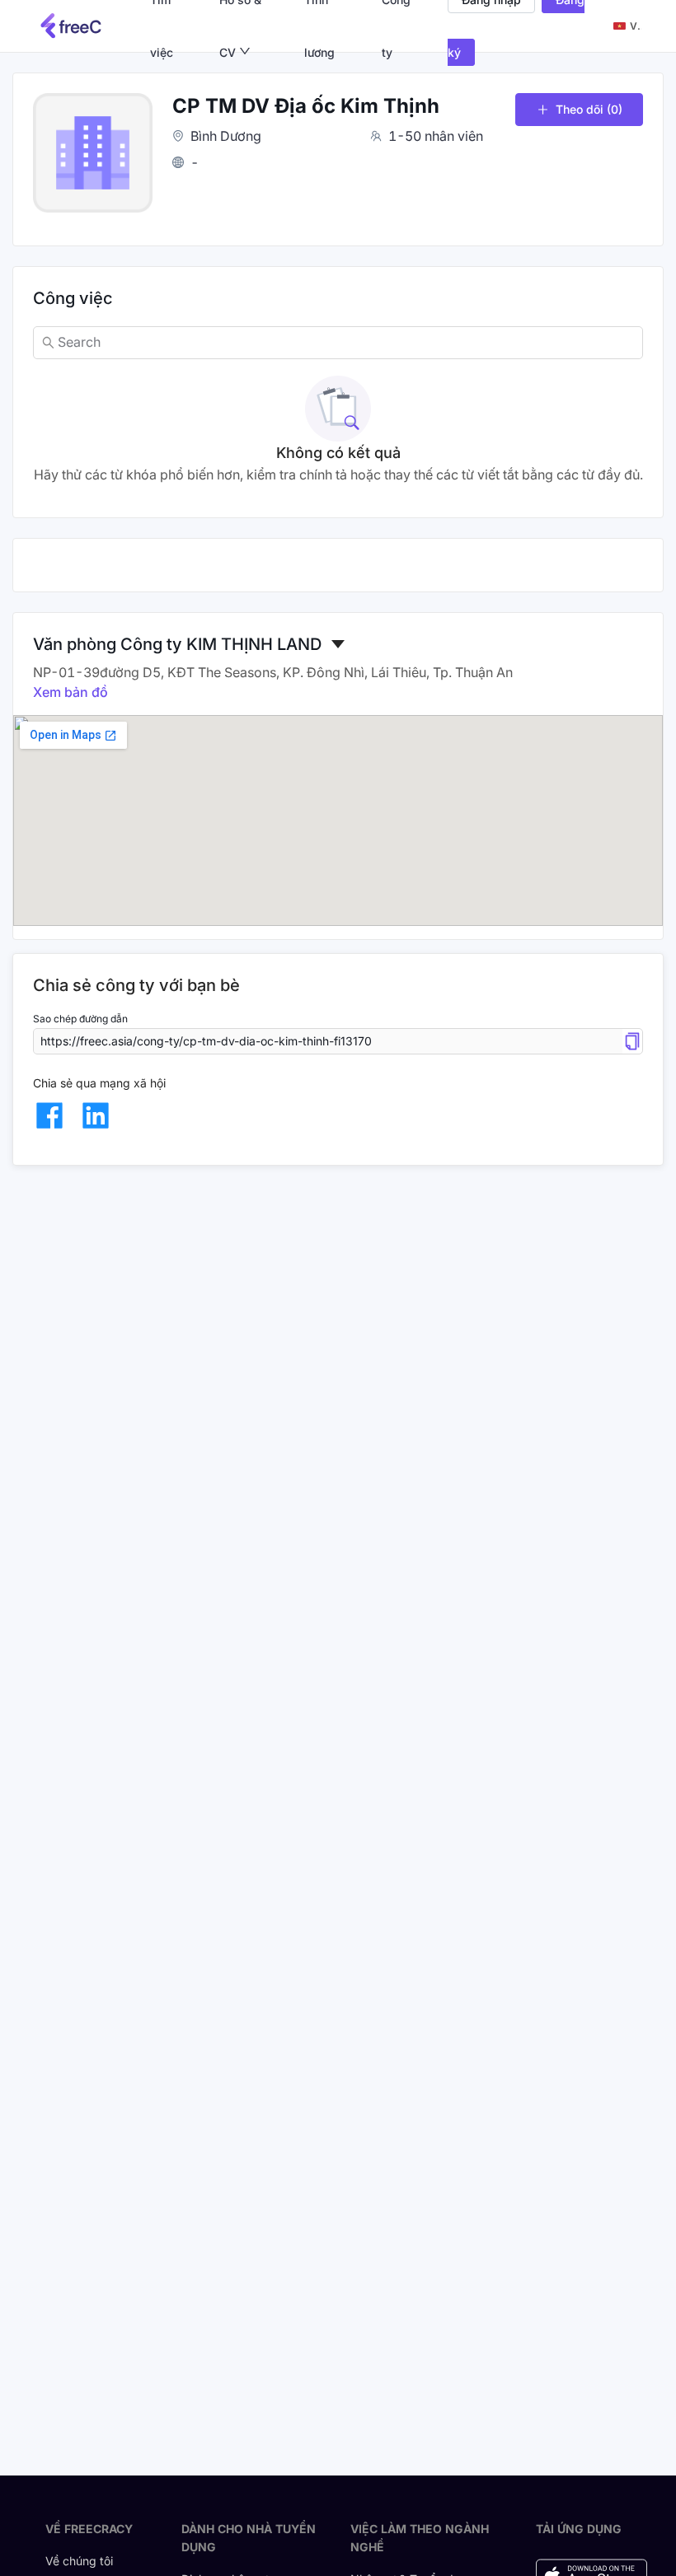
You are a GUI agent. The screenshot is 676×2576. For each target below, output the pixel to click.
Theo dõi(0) (589, 109)
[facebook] (49, 1115)
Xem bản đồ (70, 692)
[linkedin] (96, 1115)
